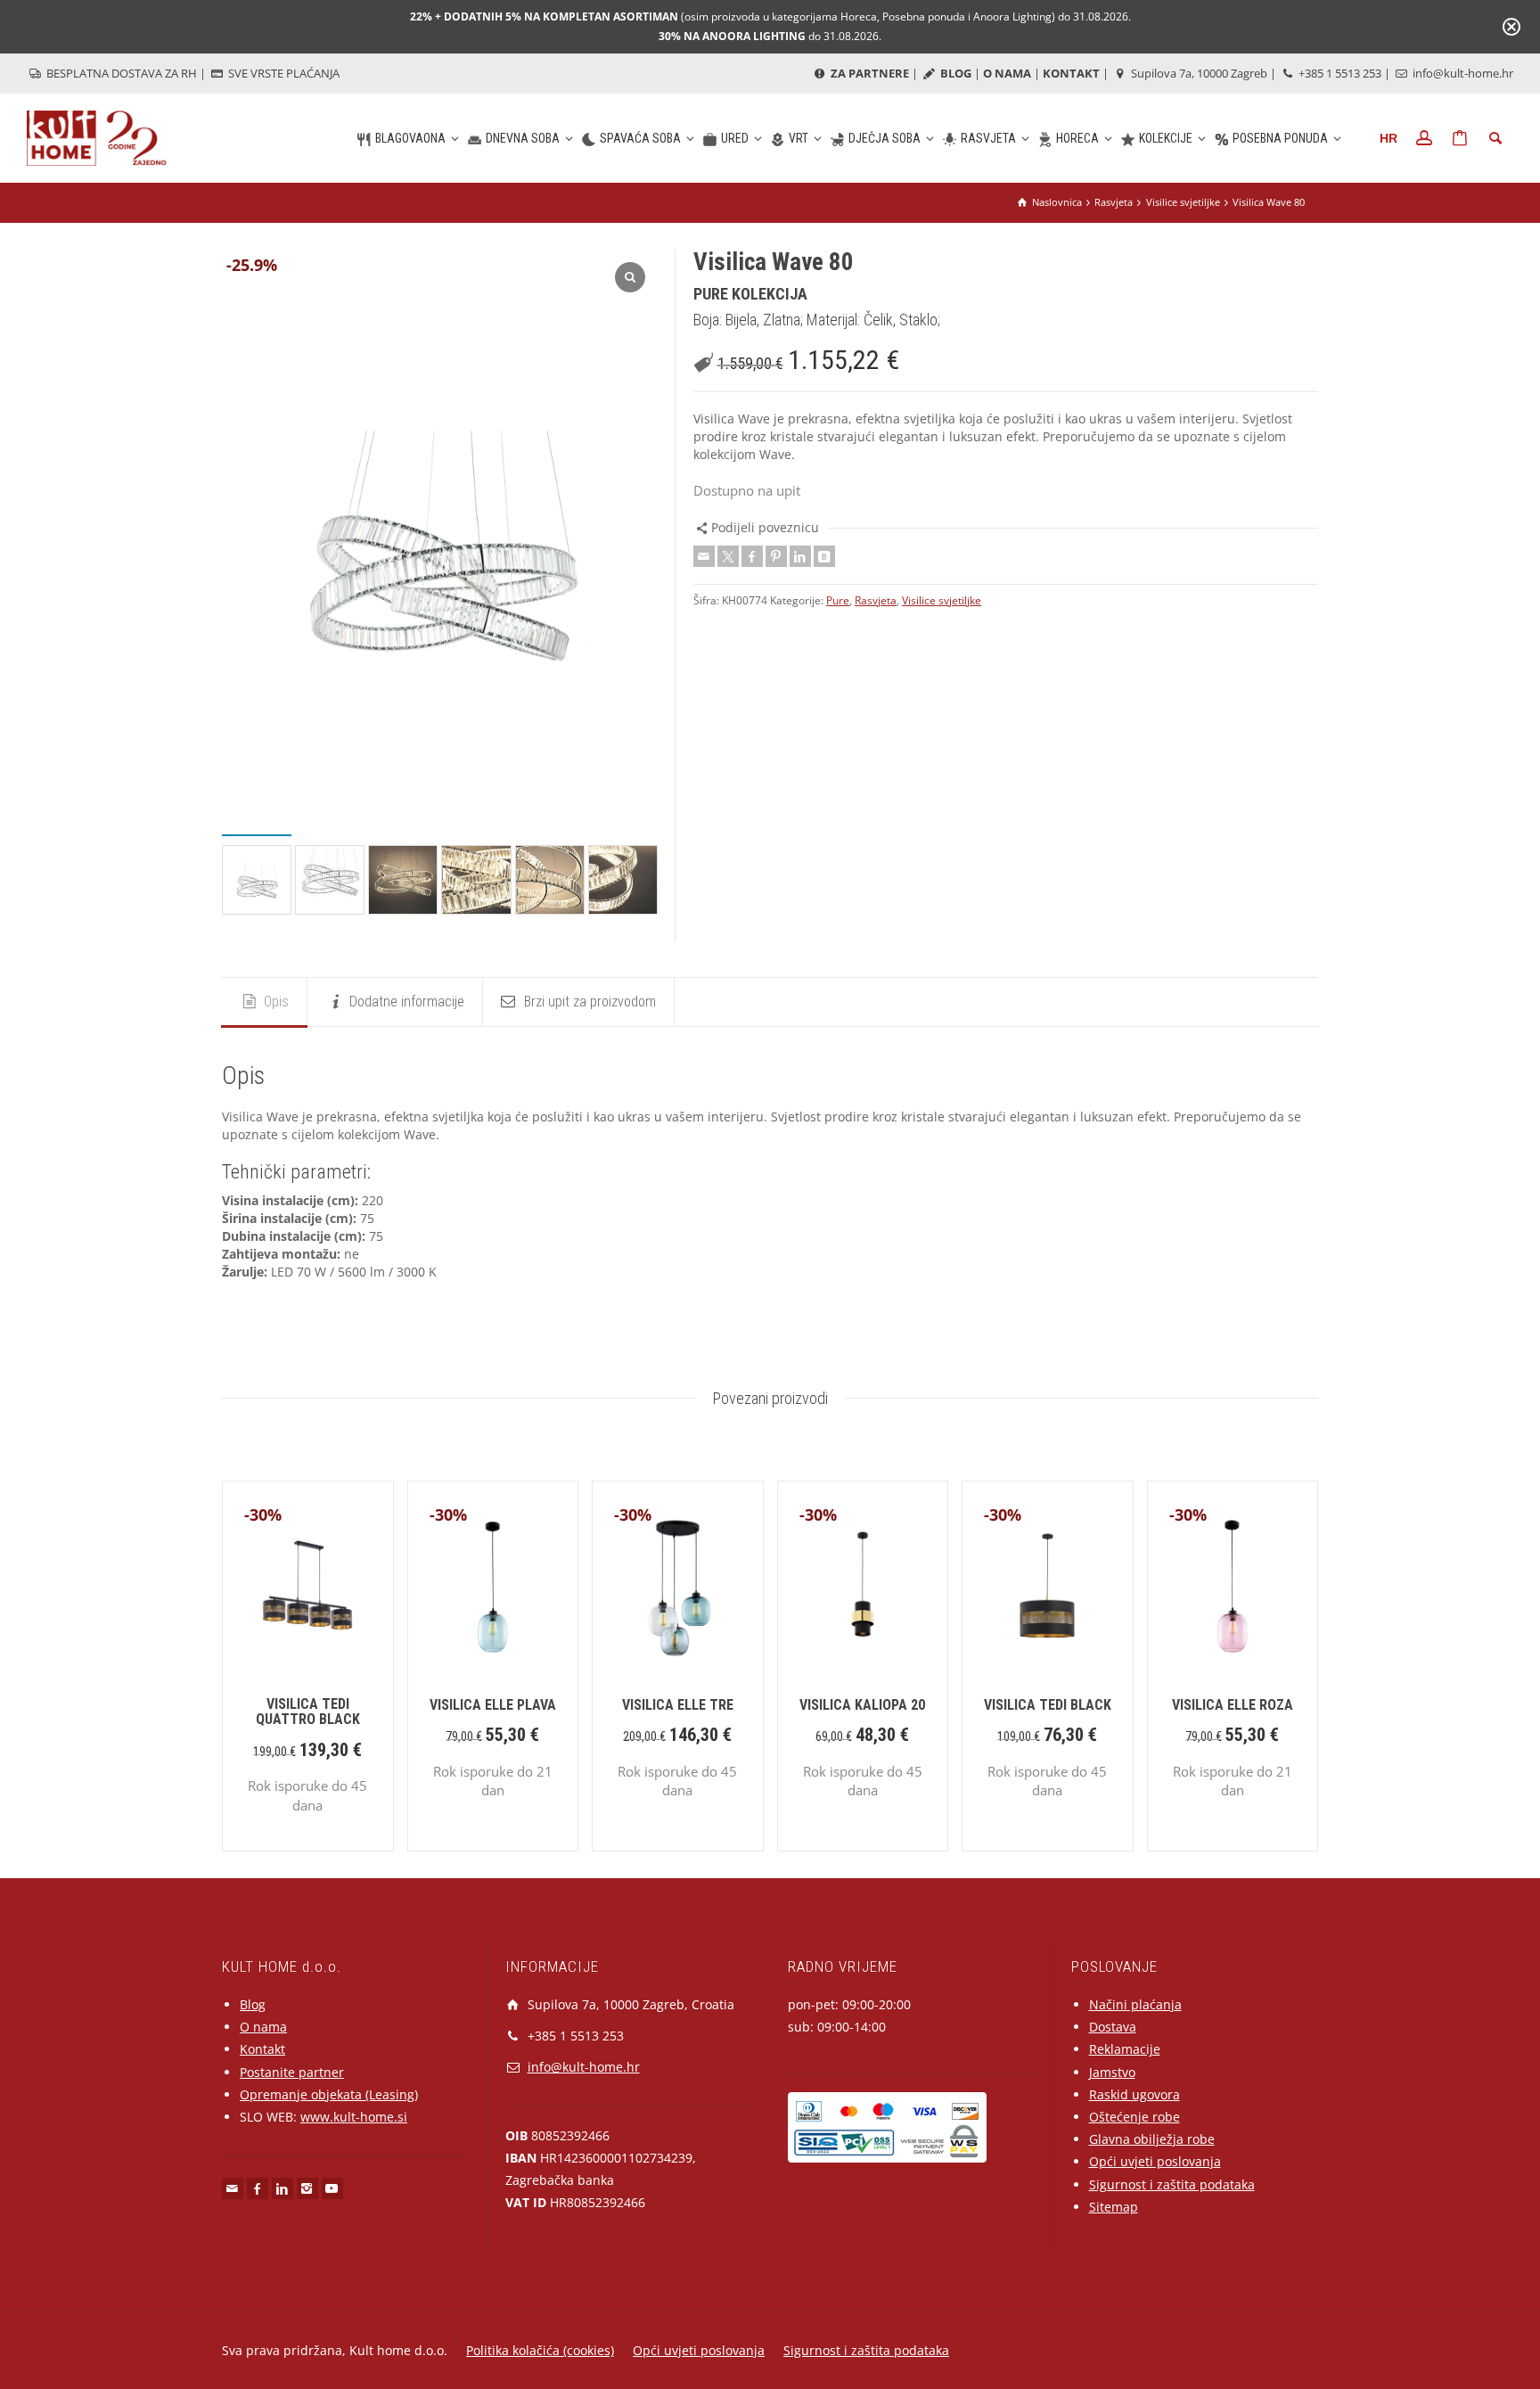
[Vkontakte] (824, 556)
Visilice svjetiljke (942, 600)
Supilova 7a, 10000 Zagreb (1198, 73)
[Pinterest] (776, 556)
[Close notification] (1511, 27)
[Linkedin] (800, 556)
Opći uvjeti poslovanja (1155, 2161)
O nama (263, 2027)
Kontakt (262, 2049)
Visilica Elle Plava (493, 1705)
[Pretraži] (1495, 138)
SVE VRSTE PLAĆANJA (283, 73)
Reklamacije (1125, 2049)
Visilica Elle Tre (678, 1705)
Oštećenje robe (1135, 2117)
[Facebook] (752, 556)
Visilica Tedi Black (1048, 1705)
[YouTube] (332, 2188)
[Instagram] (307, 2188)
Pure (838, 600)
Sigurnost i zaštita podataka (1172, 2184)
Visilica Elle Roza (1233, 1705)
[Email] (704, 556)
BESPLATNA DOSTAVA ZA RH (120, 73)
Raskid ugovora (1135, 2094)
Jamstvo (1112, 2072)
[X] (728, 556)
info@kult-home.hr (1463, 73)
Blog (253, 2004)
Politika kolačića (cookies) (540, 2350)
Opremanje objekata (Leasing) (329, 2094)
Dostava (1113, 2027)
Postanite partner (292, 2072)
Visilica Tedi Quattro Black (308, 1712)
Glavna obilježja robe (1152, 2139)
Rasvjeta (876, 600)
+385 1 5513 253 (1339, 73)
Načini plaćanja (1135, 2004)
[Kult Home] (97, 137)
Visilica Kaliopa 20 (862, 1705)
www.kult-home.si (354, 2117)
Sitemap (1114, 2207)
